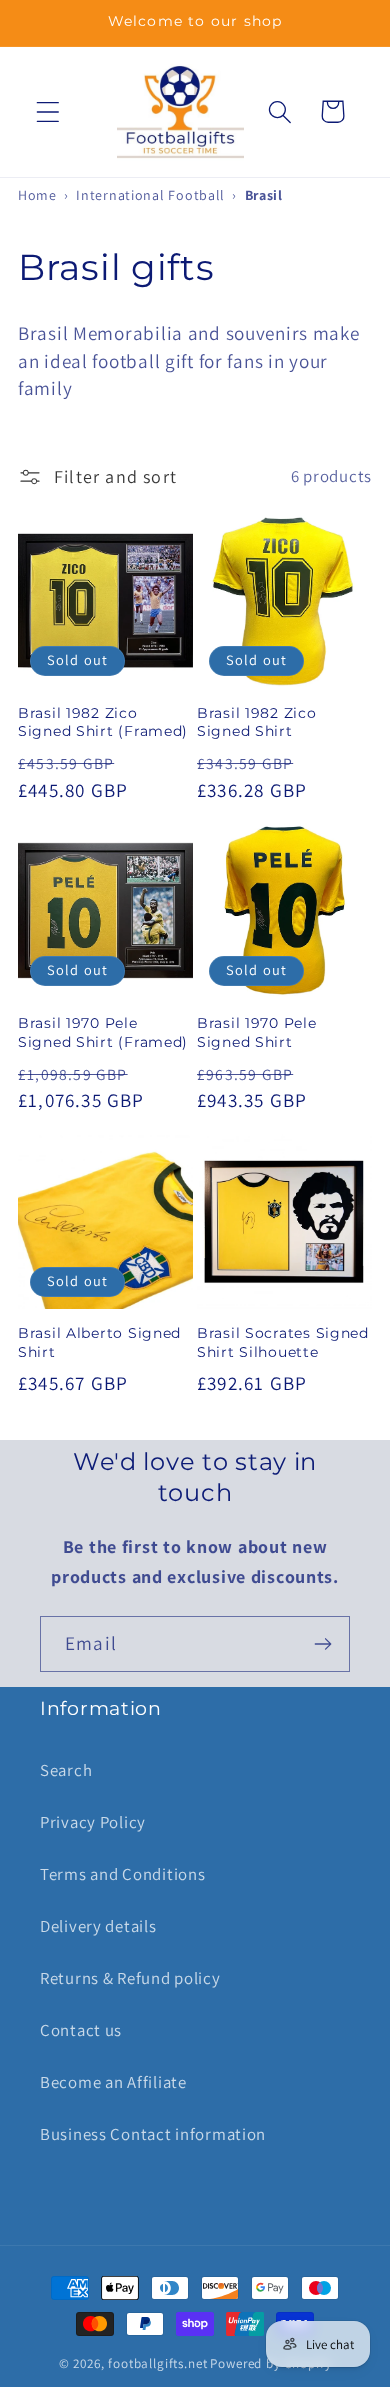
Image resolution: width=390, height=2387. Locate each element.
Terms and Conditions (122, 1874)
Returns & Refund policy (130, 1978)
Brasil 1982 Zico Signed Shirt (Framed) (103, 722)
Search (66, 1770)
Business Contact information (153, 2134)
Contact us (81, 2030)
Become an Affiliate (113, 2082)
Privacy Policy (93, 1822)
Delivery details (98, 1926)
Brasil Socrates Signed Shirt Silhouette (283, 1342)
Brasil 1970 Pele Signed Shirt (257, 1032)
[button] (48, 111)
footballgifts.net (157, 2363)
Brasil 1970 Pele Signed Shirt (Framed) (103, 1032)
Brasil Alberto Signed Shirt (99, 1342)
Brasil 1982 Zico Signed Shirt (257, 722)
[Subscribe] (322, 1644)
